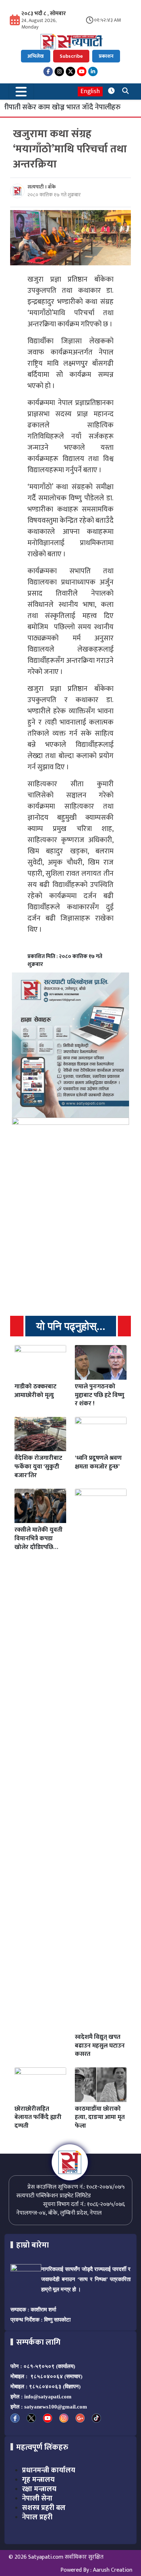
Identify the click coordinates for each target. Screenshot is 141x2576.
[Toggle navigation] (21, 92)
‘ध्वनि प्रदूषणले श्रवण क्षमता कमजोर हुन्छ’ (98, 1462)
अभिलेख (36, 56)
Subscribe (71, 56)
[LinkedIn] (93, 71)
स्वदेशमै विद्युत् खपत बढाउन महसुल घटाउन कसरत (100, 2046)
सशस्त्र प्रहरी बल (44, 2508)
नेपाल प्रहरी (37, 2517)
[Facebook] (48, 71)
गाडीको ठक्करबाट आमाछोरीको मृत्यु (35, 1391)
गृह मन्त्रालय (38, 2480)
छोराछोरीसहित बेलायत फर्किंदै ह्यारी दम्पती (38, 2118)
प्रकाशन (106, 56)
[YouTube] (82, 71)
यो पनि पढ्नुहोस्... (71, 1326)
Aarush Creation (113, 2570)
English (90, 92)
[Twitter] (70, 71)
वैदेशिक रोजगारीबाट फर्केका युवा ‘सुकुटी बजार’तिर (38, 1467)
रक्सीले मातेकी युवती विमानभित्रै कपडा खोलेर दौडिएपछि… (39, 1539)
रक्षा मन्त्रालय (39, 2489)
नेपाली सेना (37, 2498)
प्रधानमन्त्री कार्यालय (49, 2470)
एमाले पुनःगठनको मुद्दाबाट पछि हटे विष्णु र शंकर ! (100, 1395)
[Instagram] (59, 71)
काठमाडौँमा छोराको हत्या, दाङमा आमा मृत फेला (100, 2118)
